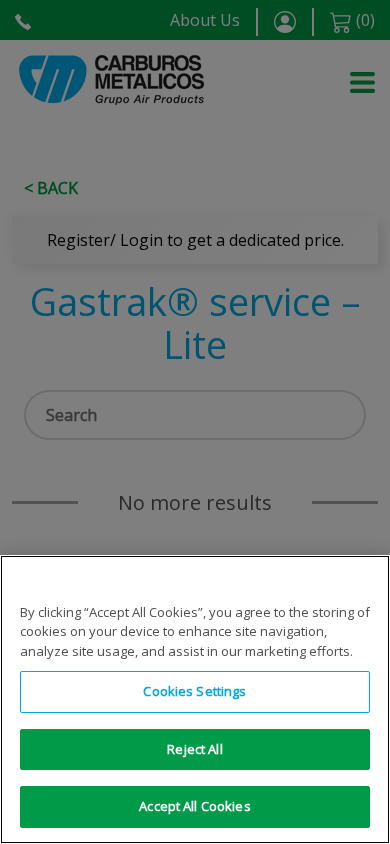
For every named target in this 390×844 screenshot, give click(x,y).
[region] (195, 699)
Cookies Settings (194, 691)
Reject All (194, 749)
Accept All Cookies (194, 806)
